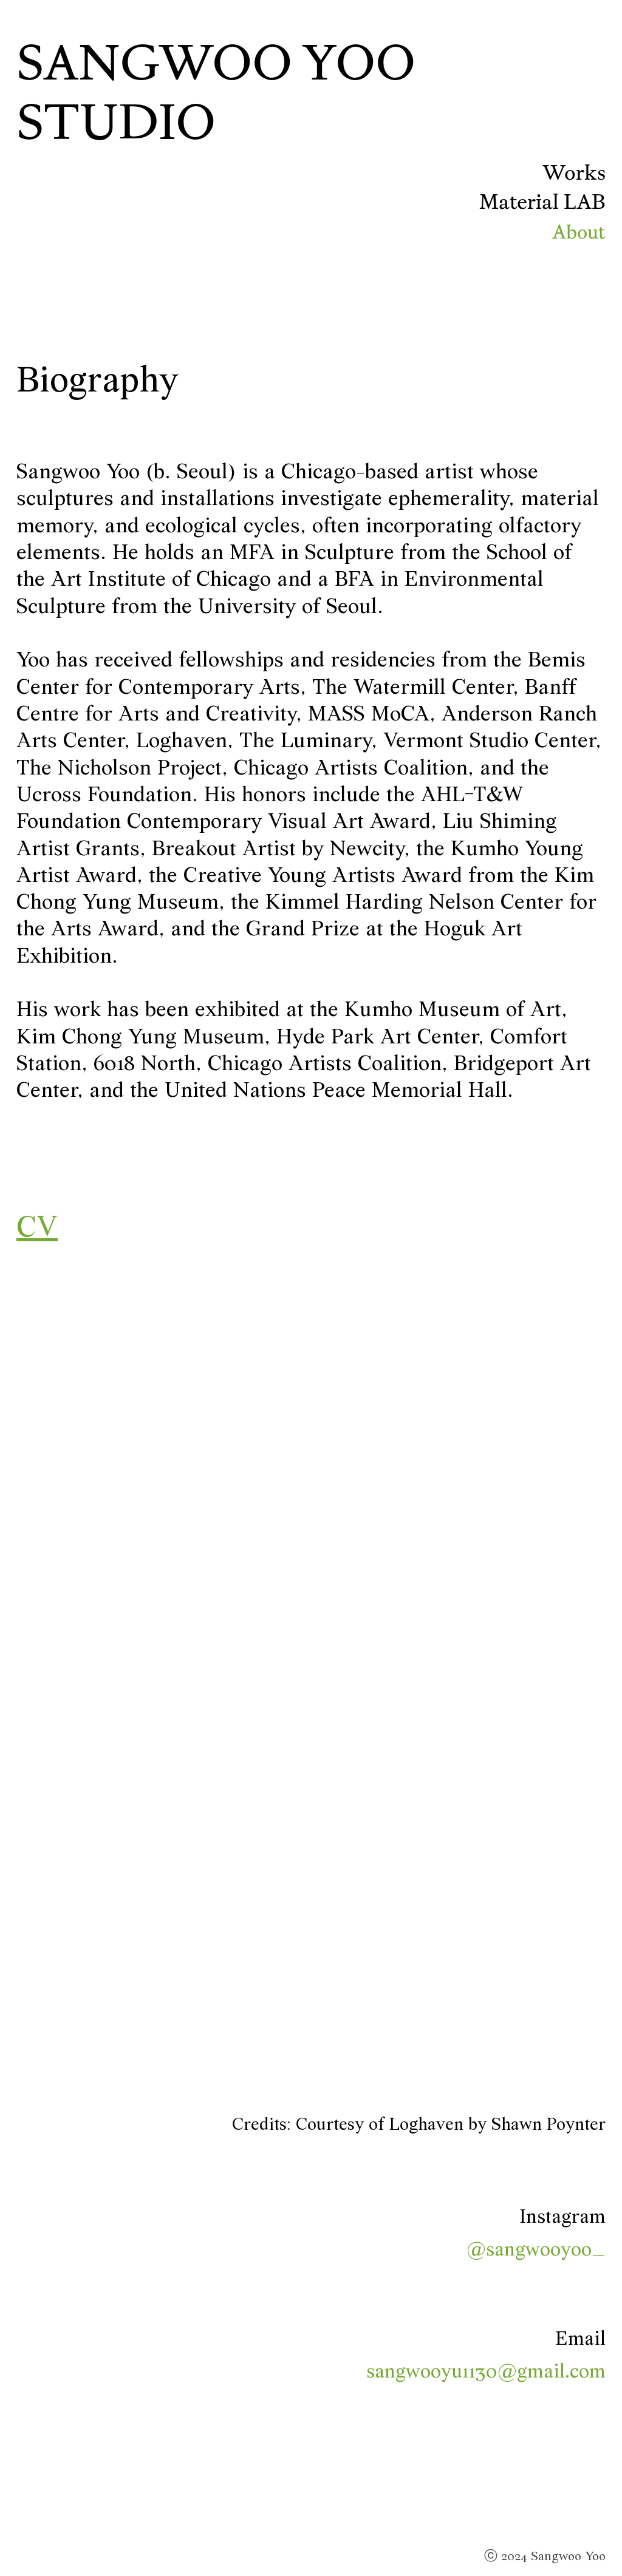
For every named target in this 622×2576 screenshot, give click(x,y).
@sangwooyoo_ (536, 2234)
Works (574, 172)
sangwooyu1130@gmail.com (486, 2356)
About (579, 232)
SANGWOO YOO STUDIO (216, 92)
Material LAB (542, 202)
